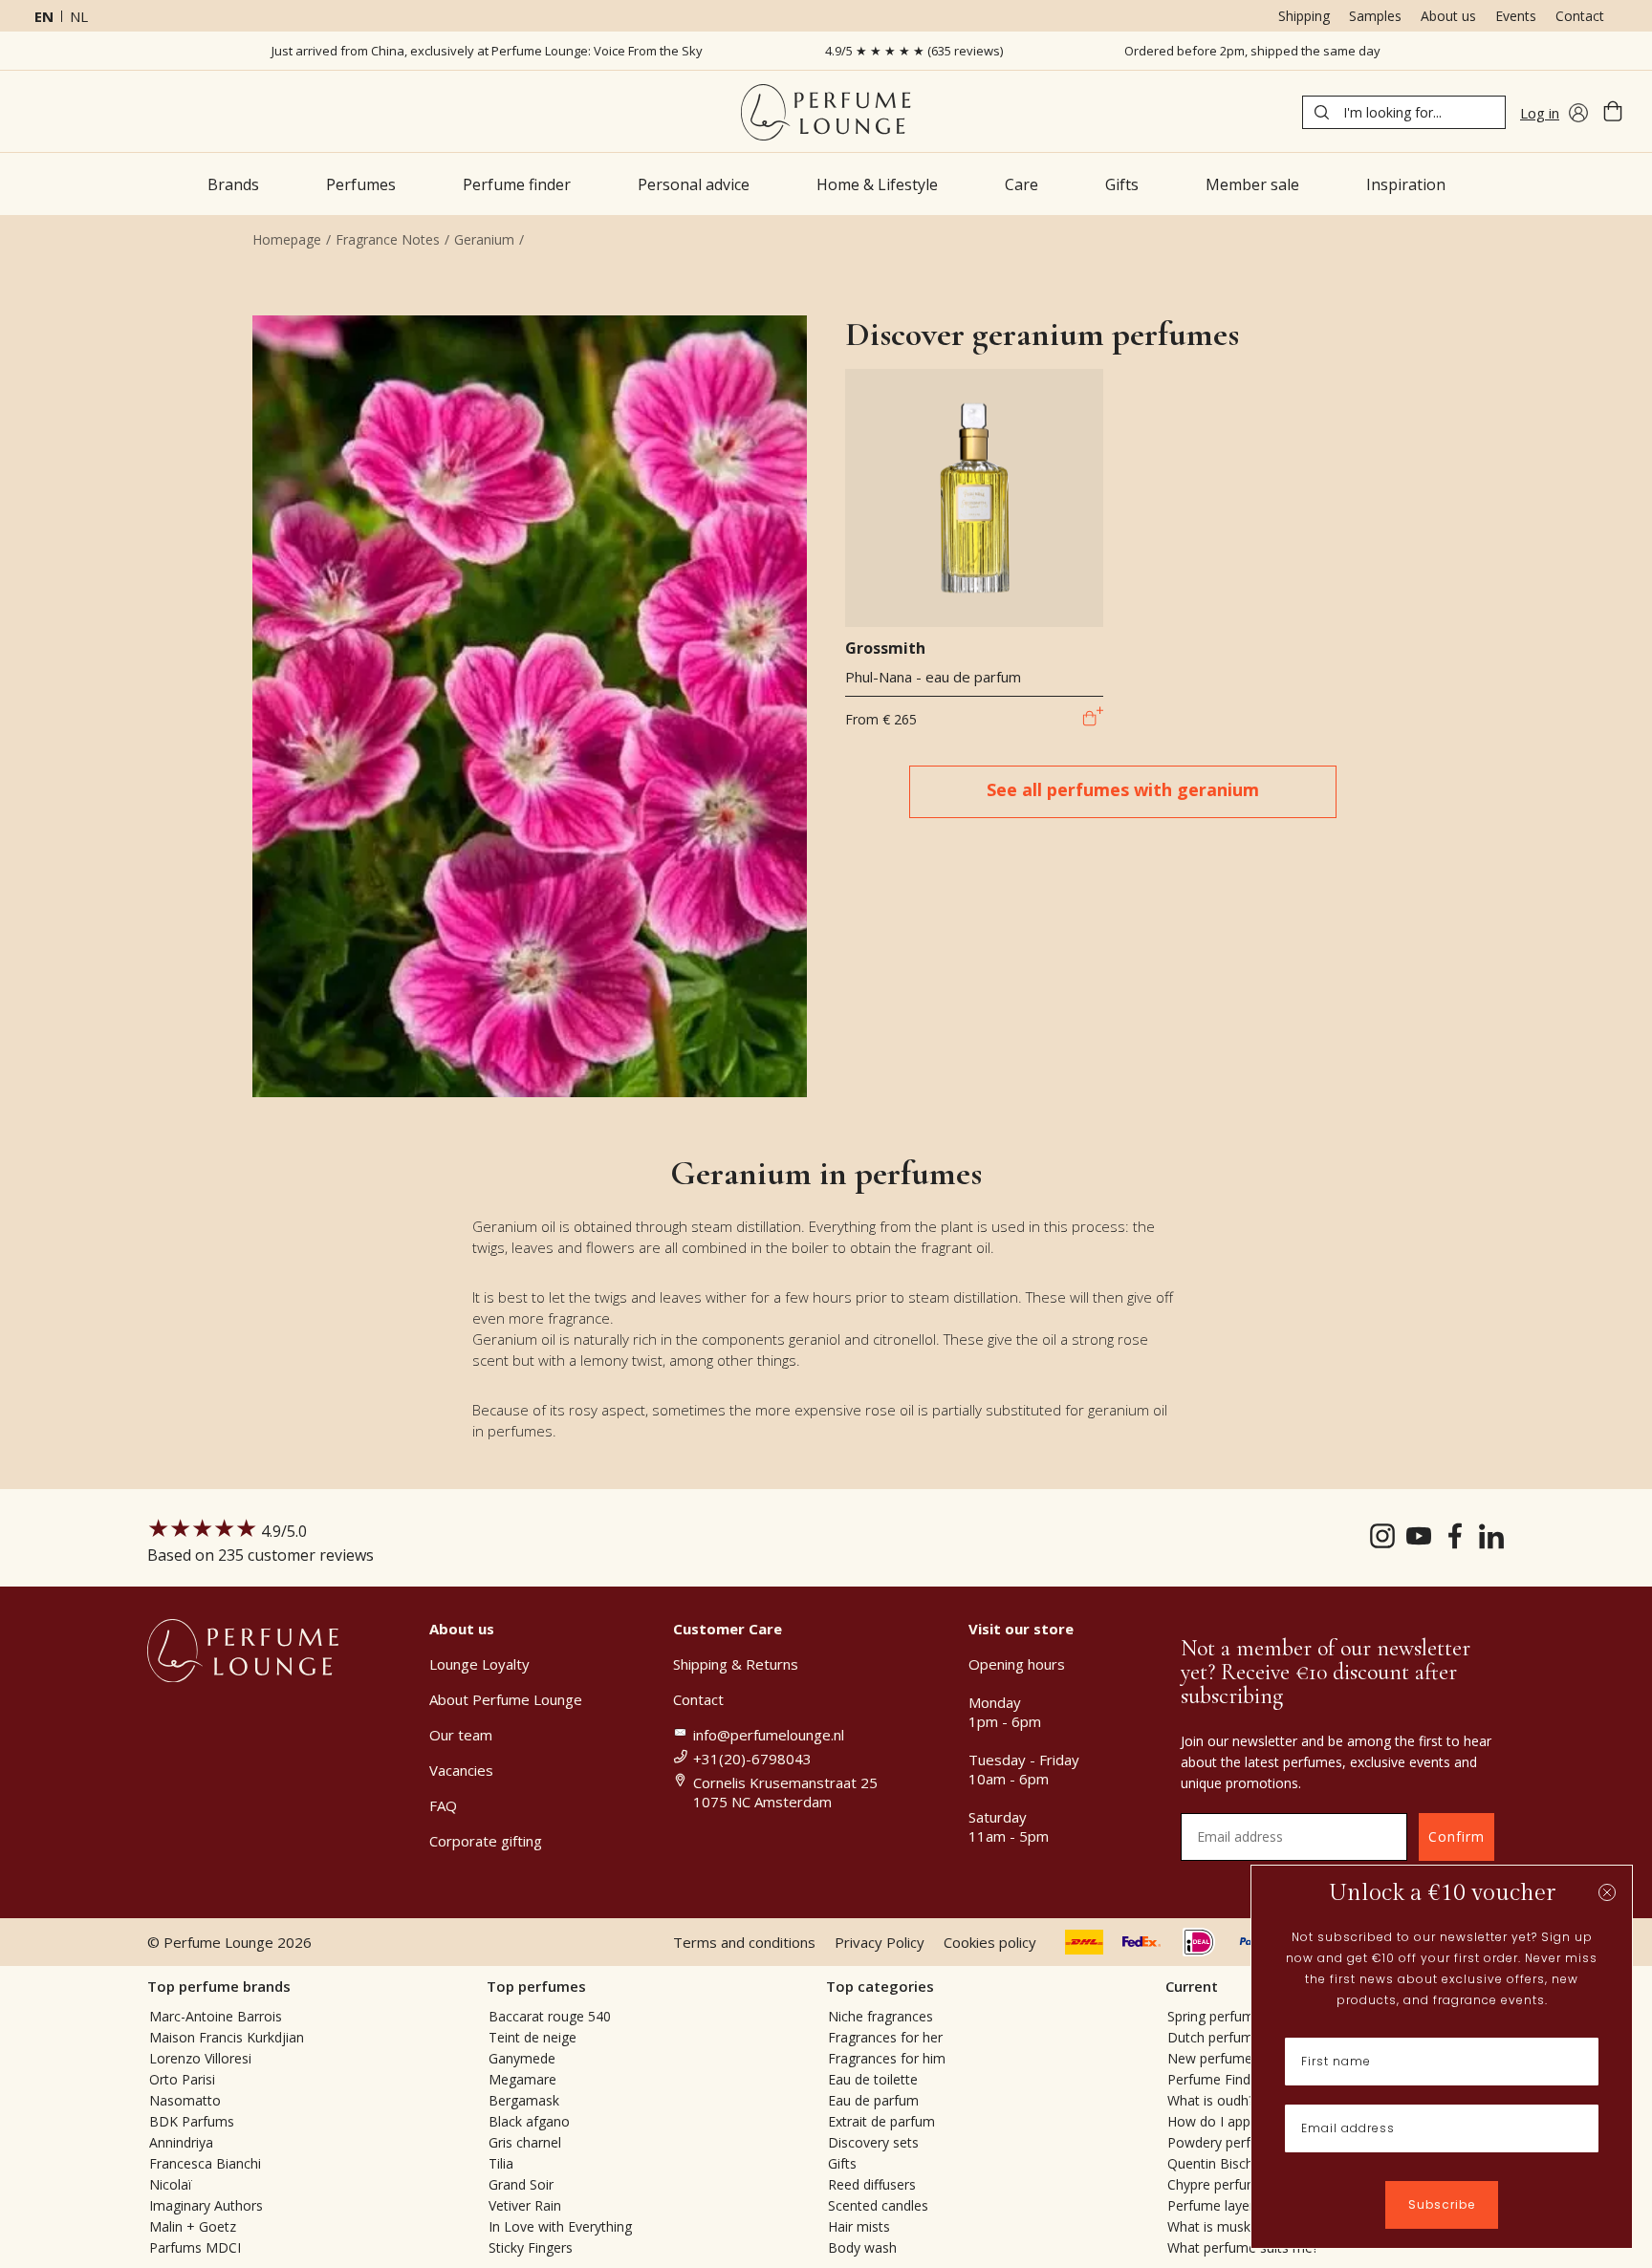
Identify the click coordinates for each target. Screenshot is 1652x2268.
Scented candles (878, 2205)
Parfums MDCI (195, 2247)
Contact (1580, 16)
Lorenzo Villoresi (200, 2058)
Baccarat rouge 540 (550, 2016)
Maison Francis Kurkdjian (227, 2037)
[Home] (826, 112)
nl (79, 16)
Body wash (862, 2247)
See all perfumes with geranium (1123, 789)
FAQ (443, 1805)
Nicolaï (171, 2184)
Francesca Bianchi (205, 2163)
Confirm (1456, 1836)
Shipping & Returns (736, 1664)
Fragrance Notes (388, 239)
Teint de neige (533, 2037)
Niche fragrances (880, 2016)
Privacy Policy (880, 1942)
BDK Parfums (192, 2121)
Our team (461, 1735)
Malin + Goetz (193, 2226)
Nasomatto (185, 2100)
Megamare (522, 2079)
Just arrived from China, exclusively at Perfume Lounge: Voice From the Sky (487, 51)
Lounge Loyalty (479, 1664)
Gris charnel (525, 2142)
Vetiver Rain (525, 2205)
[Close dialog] (1607, 1892)
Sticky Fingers (531, 2247)
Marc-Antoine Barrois (216, 2016)
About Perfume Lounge (506, 1699)
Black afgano (529, 2121)
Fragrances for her (885, 2037)
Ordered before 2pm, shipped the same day (1252, 51)
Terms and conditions (744, 1942)
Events (1516, 16)
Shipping (1304, 16)
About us (1448, 16)
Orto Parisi (182, 2079)
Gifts (842, 2163)
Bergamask (524, 2100)
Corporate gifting (486, 1841)
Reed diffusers (872, 2184)
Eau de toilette (873, 2079)
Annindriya (181, 2142)
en (44, 16)
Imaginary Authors (206, 2205)
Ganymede (522, 2058)
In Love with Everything (560, 2226)
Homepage (287, 239)
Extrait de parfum (881, 2121)
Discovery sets (873, 2142)
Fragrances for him (887, 2058)
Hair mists (859, 2226)
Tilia (501, 2163)
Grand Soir (521, 2184)
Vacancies (461, 1770)
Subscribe (1442, 2204)
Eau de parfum (873, 2100)
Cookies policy (990, 1942)
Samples (1375, 16)
